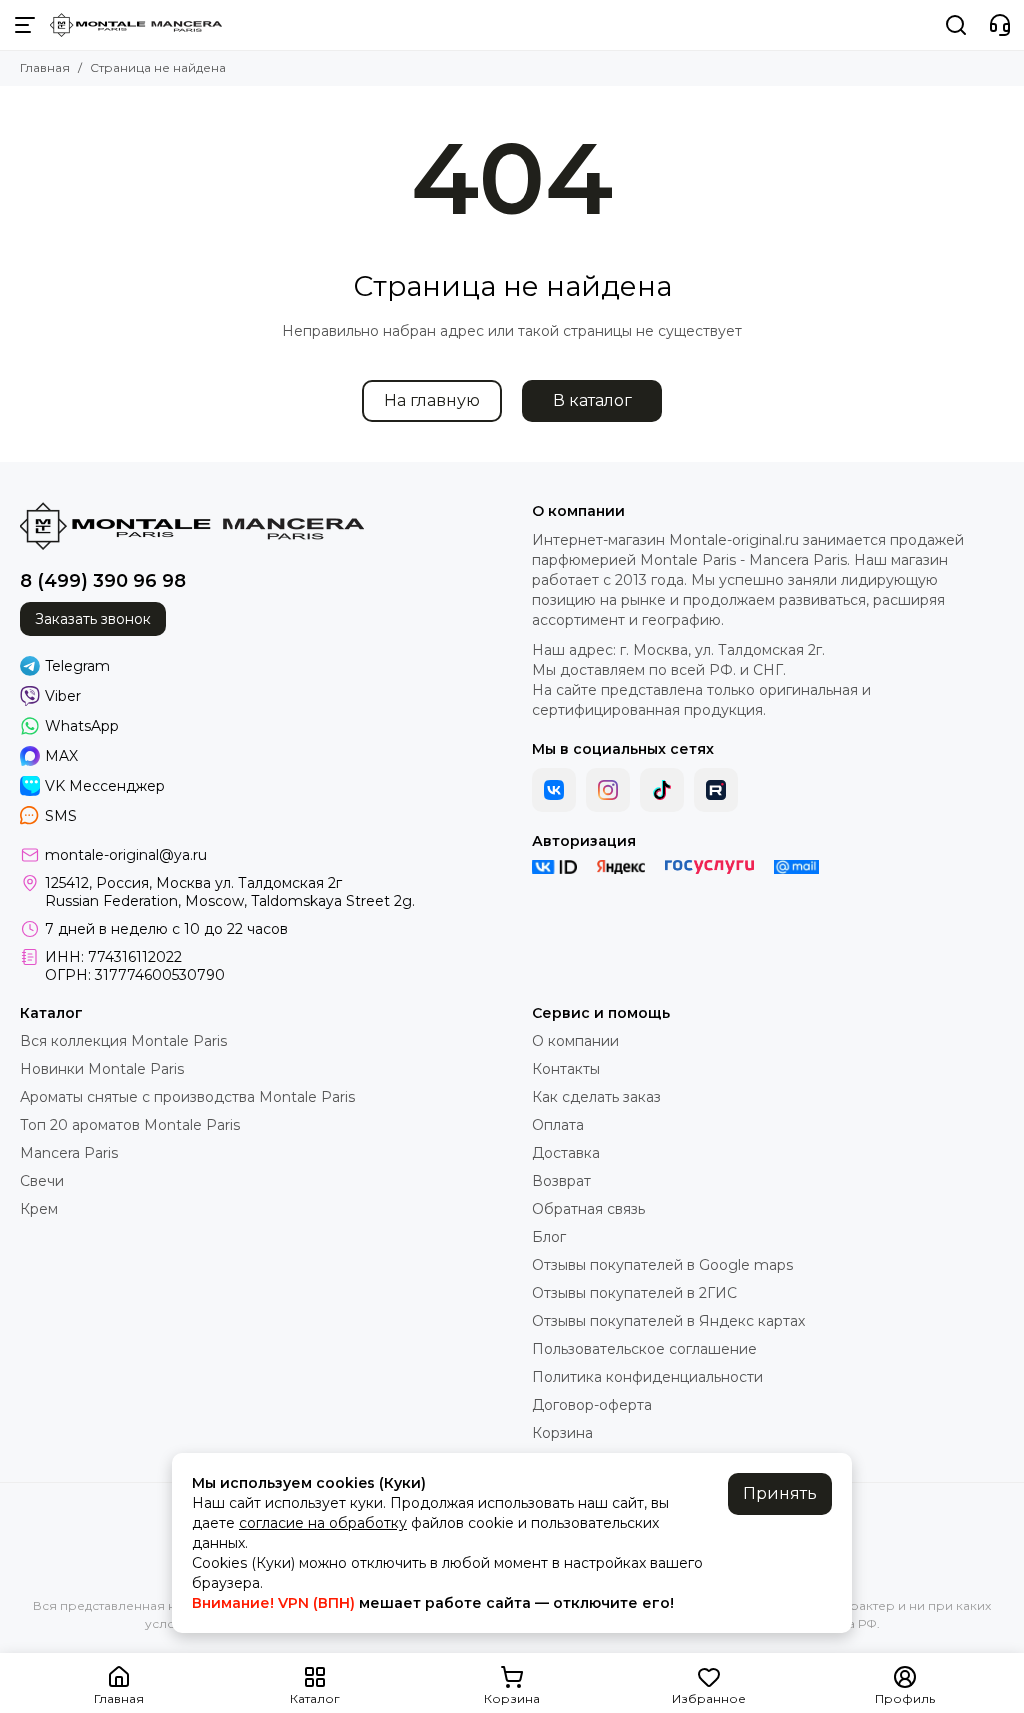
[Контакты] (1000, 25)
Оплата (558, 1125)
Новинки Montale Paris (102, 1069)
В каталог (592, 400)
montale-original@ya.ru (126, 855)
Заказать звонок (93, 619)
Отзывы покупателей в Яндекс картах (668, 1321)
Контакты (566, 1069)
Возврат (561, 1181)
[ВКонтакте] (554, 790)
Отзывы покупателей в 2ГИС (634, 1293)
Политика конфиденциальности (647, 1377)
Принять (780, 1493)
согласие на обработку (323, 1523)
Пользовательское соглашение (644, 1349)
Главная (45, 67)
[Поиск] (956, 25)
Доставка (566, 1153)
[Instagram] (608, 790)
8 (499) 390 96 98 (103, 581)
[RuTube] (716, 790)
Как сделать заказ (596, 1097)
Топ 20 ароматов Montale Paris (130, 1125)
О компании (575, 1041)
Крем (39, 1209)
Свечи (42, 1181)
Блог (549, 1237)
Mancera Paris (69, 1153)
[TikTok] (662, 790)
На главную (432, 400)
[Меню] (25, 25)
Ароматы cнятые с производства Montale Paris (187, 1097)
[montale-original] (136, 25)
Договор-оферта (592, 1405)
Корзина (562, 1433)
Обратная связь (588, 1209)
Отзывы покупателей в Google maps (662, 1265)
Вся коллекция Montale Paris (123, 1041)
